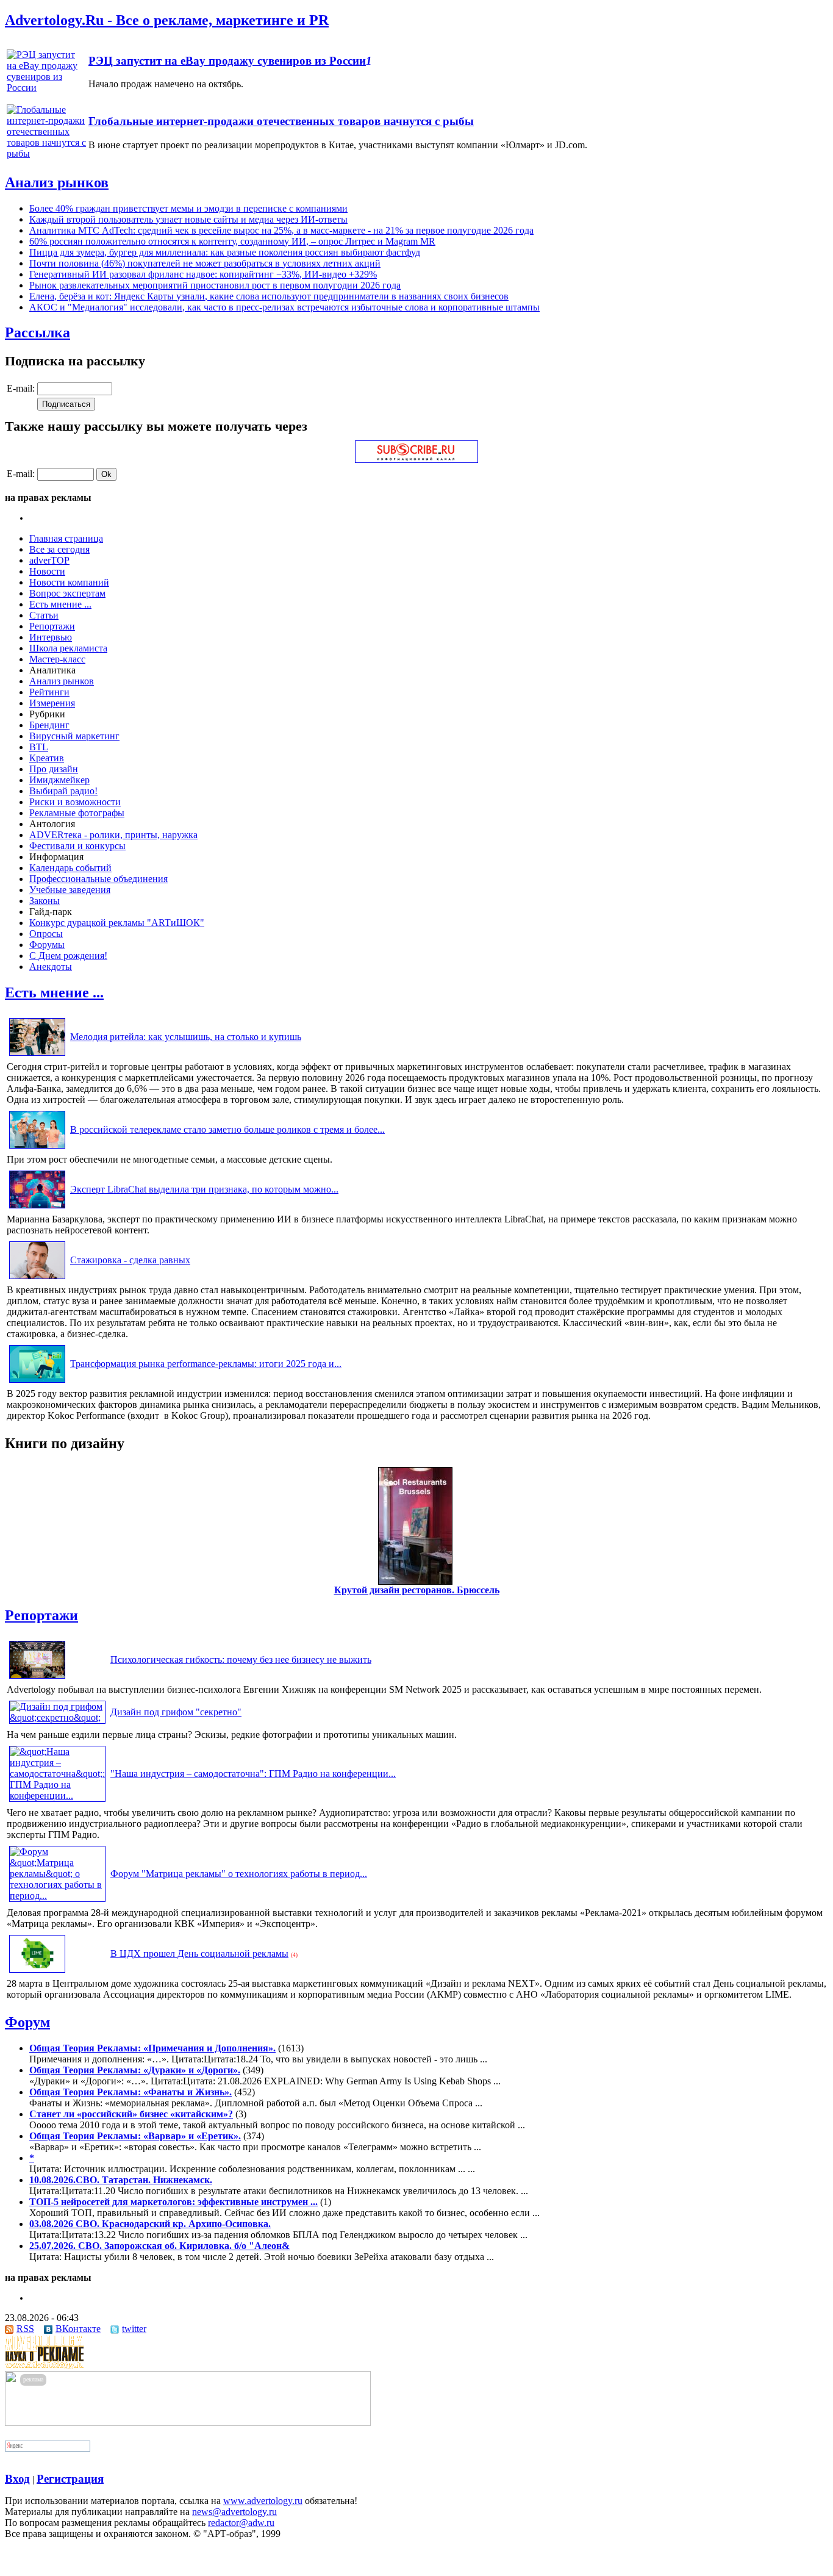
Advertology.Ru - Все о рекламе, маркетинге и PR (167, 20)
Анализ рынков (57, 182)
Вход (17, 2479)
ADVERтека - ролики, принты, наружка (113, 835)
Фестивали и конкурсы (77, 846)
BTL (39, 747)
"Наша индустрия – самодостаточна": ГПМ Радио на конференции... (253, 1774)
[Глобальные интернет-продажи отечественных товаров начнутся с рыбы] (46, 153)
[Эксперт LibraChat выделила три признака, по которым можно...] (37, 1208)
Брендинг (49, 725)
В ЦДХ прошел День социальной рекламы (199, 1954)
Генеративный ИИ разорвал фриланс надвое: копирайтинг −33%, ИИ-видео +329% (203, 274)
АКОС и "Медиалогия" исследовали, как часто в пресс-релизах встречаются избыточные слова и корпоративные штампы (284, 307)
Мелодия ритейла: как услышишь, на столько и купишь (186, 1037)
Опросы (46, 934)
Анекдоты (51, 967)
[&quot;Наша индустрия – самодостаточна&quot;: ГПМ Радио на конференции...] (57, 1796)
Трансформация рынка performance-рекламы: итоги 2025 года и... (206, 1364)
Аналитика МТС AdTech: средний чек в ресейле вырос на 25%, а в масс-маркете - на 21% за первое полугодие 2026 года (281, 230)
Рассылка (38, 332)
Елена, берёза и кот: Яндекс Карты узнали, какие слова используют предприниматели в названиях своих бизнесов (269, 296)
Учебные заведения (70, 890)
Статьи (44, 615)
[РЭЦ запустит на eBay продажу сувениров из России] (46, 88)
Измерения (52, 703)
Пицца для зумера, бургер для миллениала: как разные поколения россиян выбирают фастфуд (225, 252)
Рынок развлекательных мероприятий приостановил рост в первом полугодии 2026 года (215, 285)
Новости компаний (69, 582)
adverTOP (49, 560)
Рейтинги (49, 692)
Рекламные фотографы (77, 813)
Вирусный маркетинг (74, 736)
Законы (45, 901)
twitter (134, 2329)
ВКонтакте (78, 2329)
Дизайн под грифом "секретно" (176, 1712)
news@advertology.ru (234, 2512)
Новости (47, 571)
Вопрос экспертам (67, 593)
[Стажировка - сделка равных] (37, 1279)
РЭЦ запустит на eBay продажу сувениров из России (227, 61)
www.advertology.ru (263, 2501)
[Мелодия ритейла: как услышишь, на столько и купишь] (37, 1056)
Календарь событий (70, 868)
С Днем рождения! (68, 956)
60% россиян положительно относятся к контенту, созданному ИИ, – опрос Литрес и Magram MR (232, 241)
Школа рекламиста (68, 648)
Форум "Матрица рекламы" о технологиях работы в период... (239, 1874)
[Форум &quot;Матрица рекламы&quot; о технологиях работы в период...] (57, 1896)
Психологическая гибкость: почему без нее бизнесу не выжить (241, 1659)
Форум (27, 2022)
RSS (25, 2329)
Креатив (47, 758)
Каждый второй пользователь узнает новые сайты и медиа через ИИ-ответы (188, 219)
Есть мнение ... (60, 604)
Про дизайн (54, 769)
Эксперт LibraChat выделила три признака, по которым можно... (204, 1189)
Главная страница (66, 538)
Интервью (51, 637)
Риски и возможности (75, 802)
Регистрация (70, 2479)
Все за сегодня (59, 549)
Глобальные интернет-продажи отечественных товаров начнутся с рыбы (281, 121)
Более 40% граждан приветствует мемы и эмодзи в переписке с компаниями (188, 208)
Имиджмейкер (59, 780)
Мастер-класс (57, 659)
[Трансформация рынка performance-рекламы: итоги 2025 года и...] (37, 1383)
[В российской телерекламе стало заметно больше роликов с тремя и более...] (37, 1148)
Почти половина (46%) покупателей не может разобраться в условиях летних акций (205, 263)
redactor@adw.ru (241, 2523)
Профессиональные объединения (98, 879)
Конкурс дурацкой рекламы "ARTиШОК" (117, 923)
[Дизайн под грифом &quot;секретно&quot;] (57, 1717)
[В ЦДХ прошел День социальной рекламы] (37, 1972)
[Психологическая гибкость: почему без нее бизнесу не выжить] (37, 1678)
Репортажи (52, 626)
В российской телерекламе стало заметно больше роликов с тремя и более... (227, 1129)
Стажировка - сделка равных (130, 1260)
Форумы (47, 945)
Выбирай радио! (63, 791)
